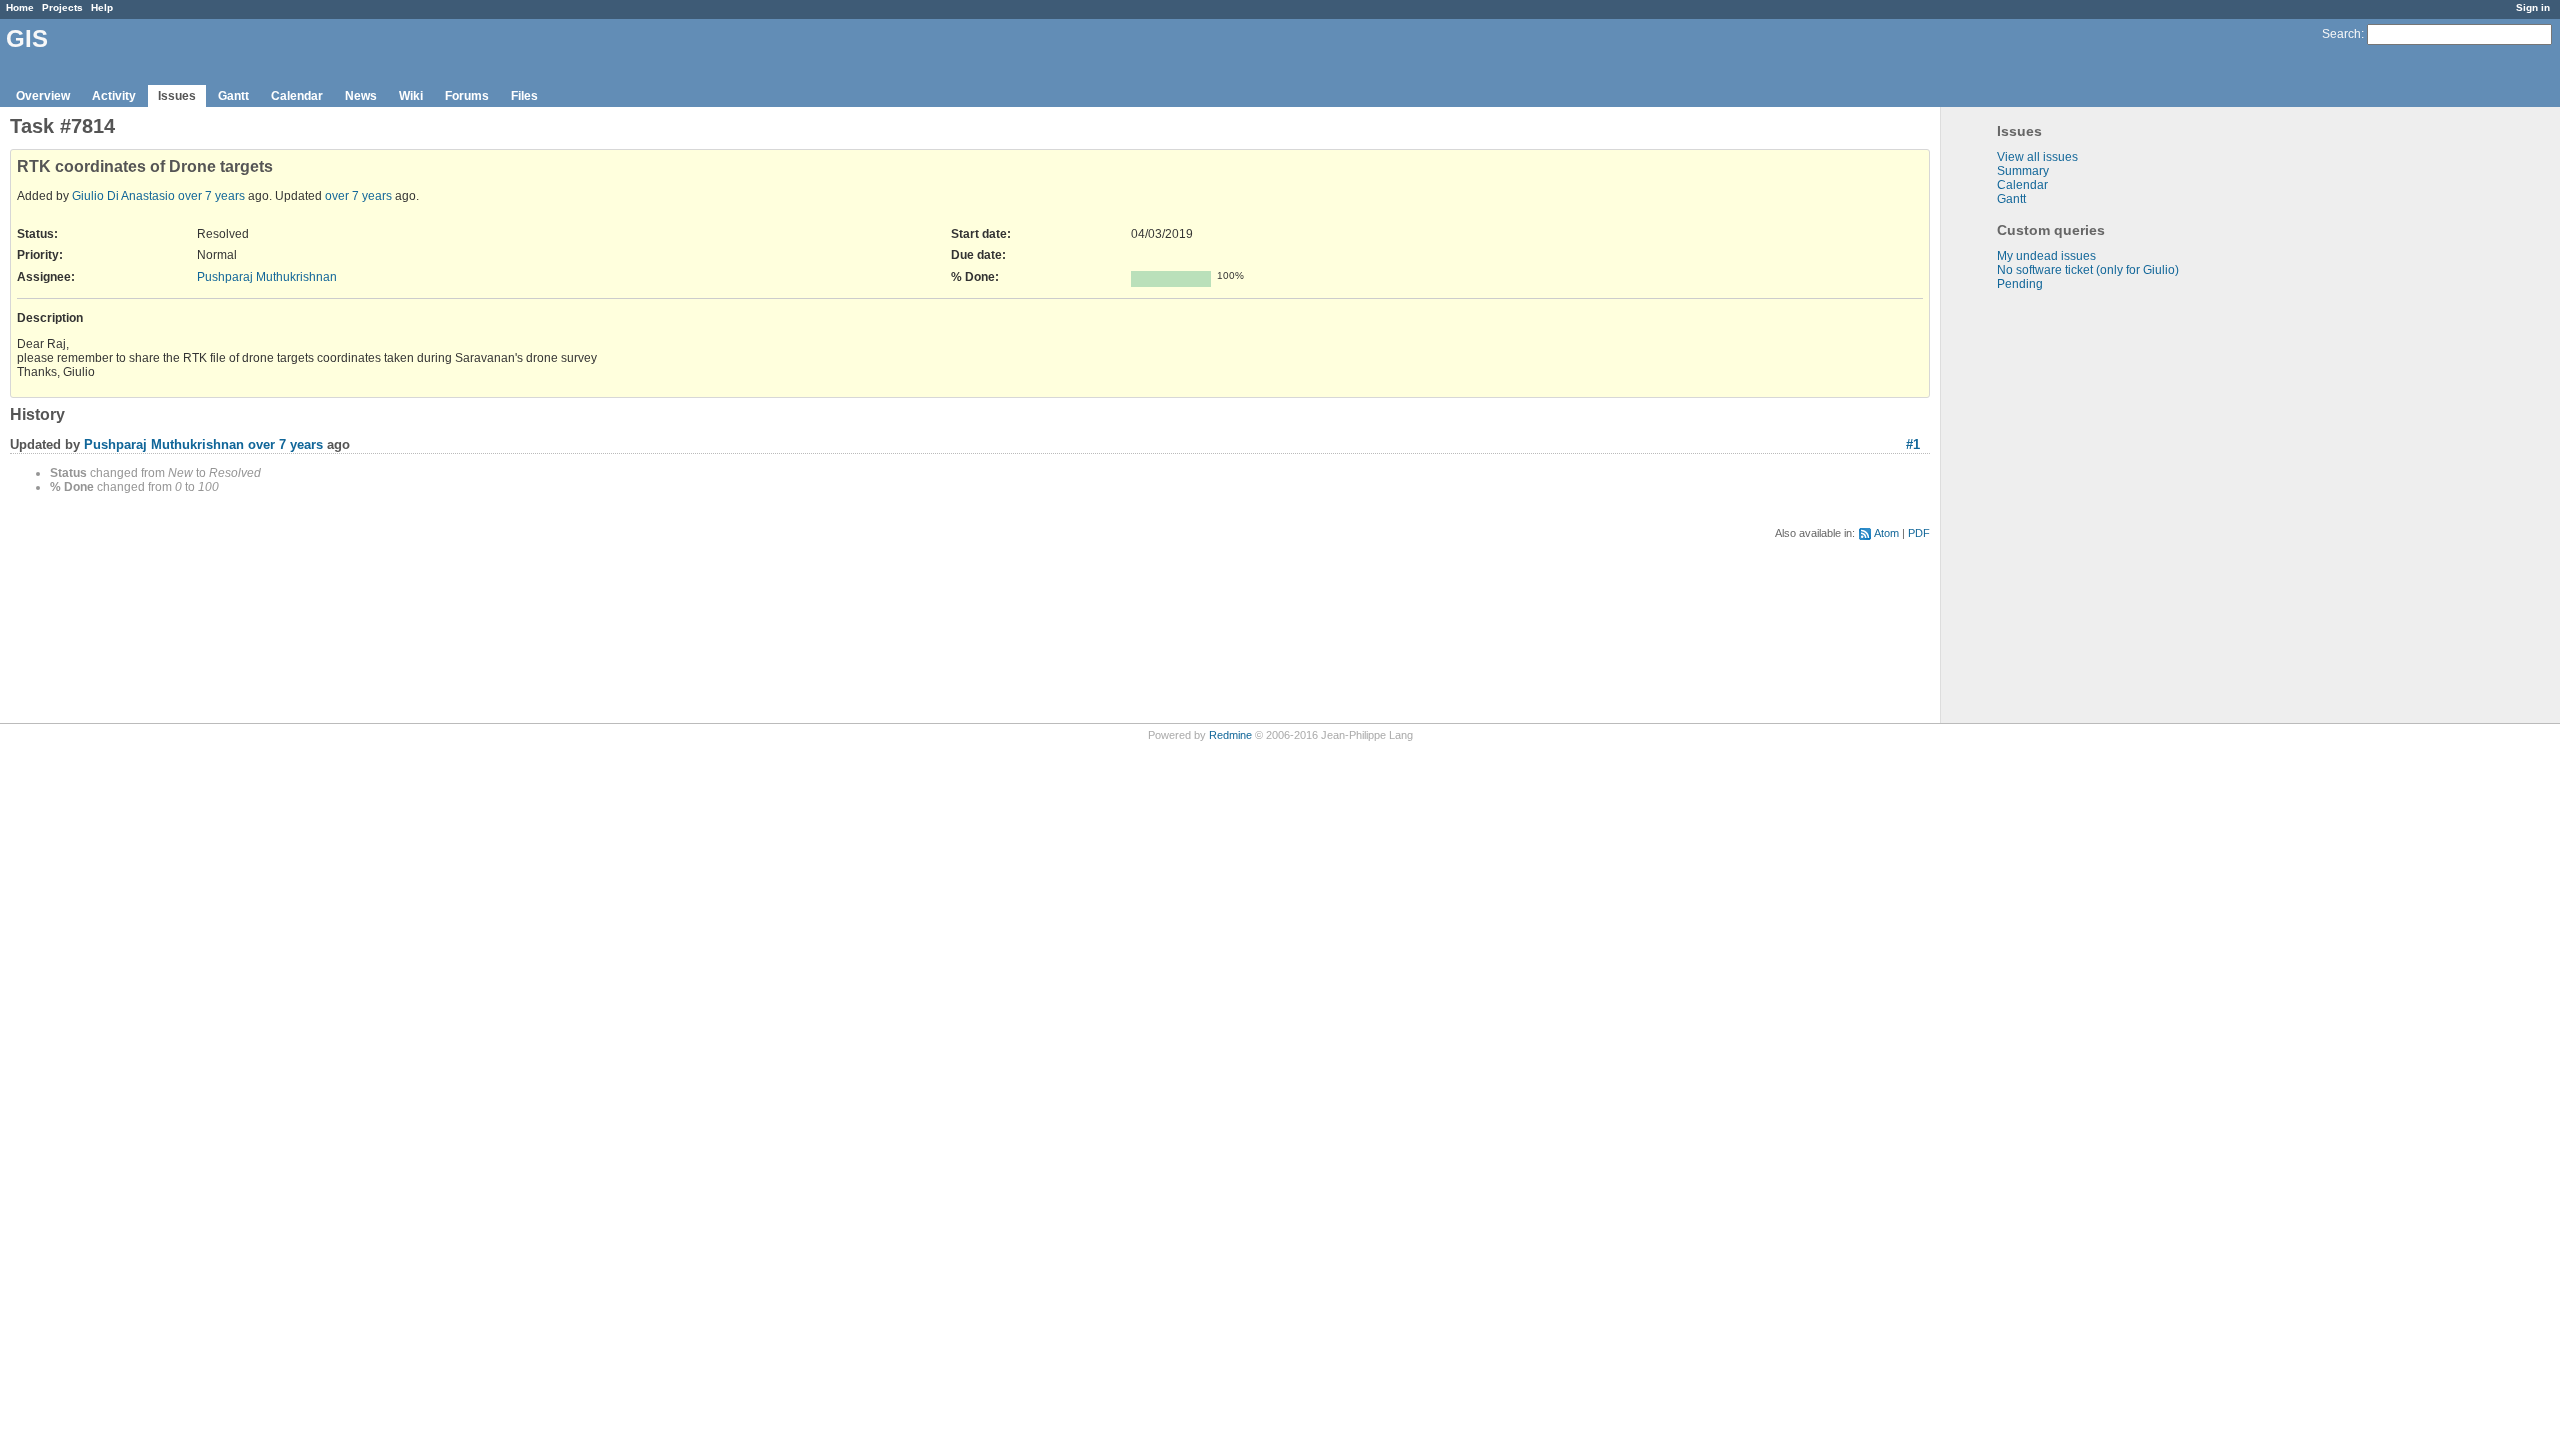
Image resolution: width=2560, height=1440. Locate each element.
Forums (467, 96)
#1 (1913, 444)
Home (20, 7)
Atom (1886, 533)
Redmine (1230, 735)
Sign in (2533, 7)
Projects (62, 7)
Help (102, 7)
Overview (43, 96)
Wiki (411, 96)
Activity (114, 96)
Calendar (297, 96)
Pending (2020, 284)
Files (524, 96)
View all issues (2037, 157)
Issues (177, 96)
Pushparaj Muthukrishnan (267, 277)
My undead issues (2046, 256)
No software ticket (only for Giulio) (2088, 270)
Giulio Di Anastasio (123, 196)
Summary (2023, 171)
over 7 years (211, 196)
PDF (1919, 533)
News (361, 96)
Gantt (233, 96)
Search (2341, 34)
